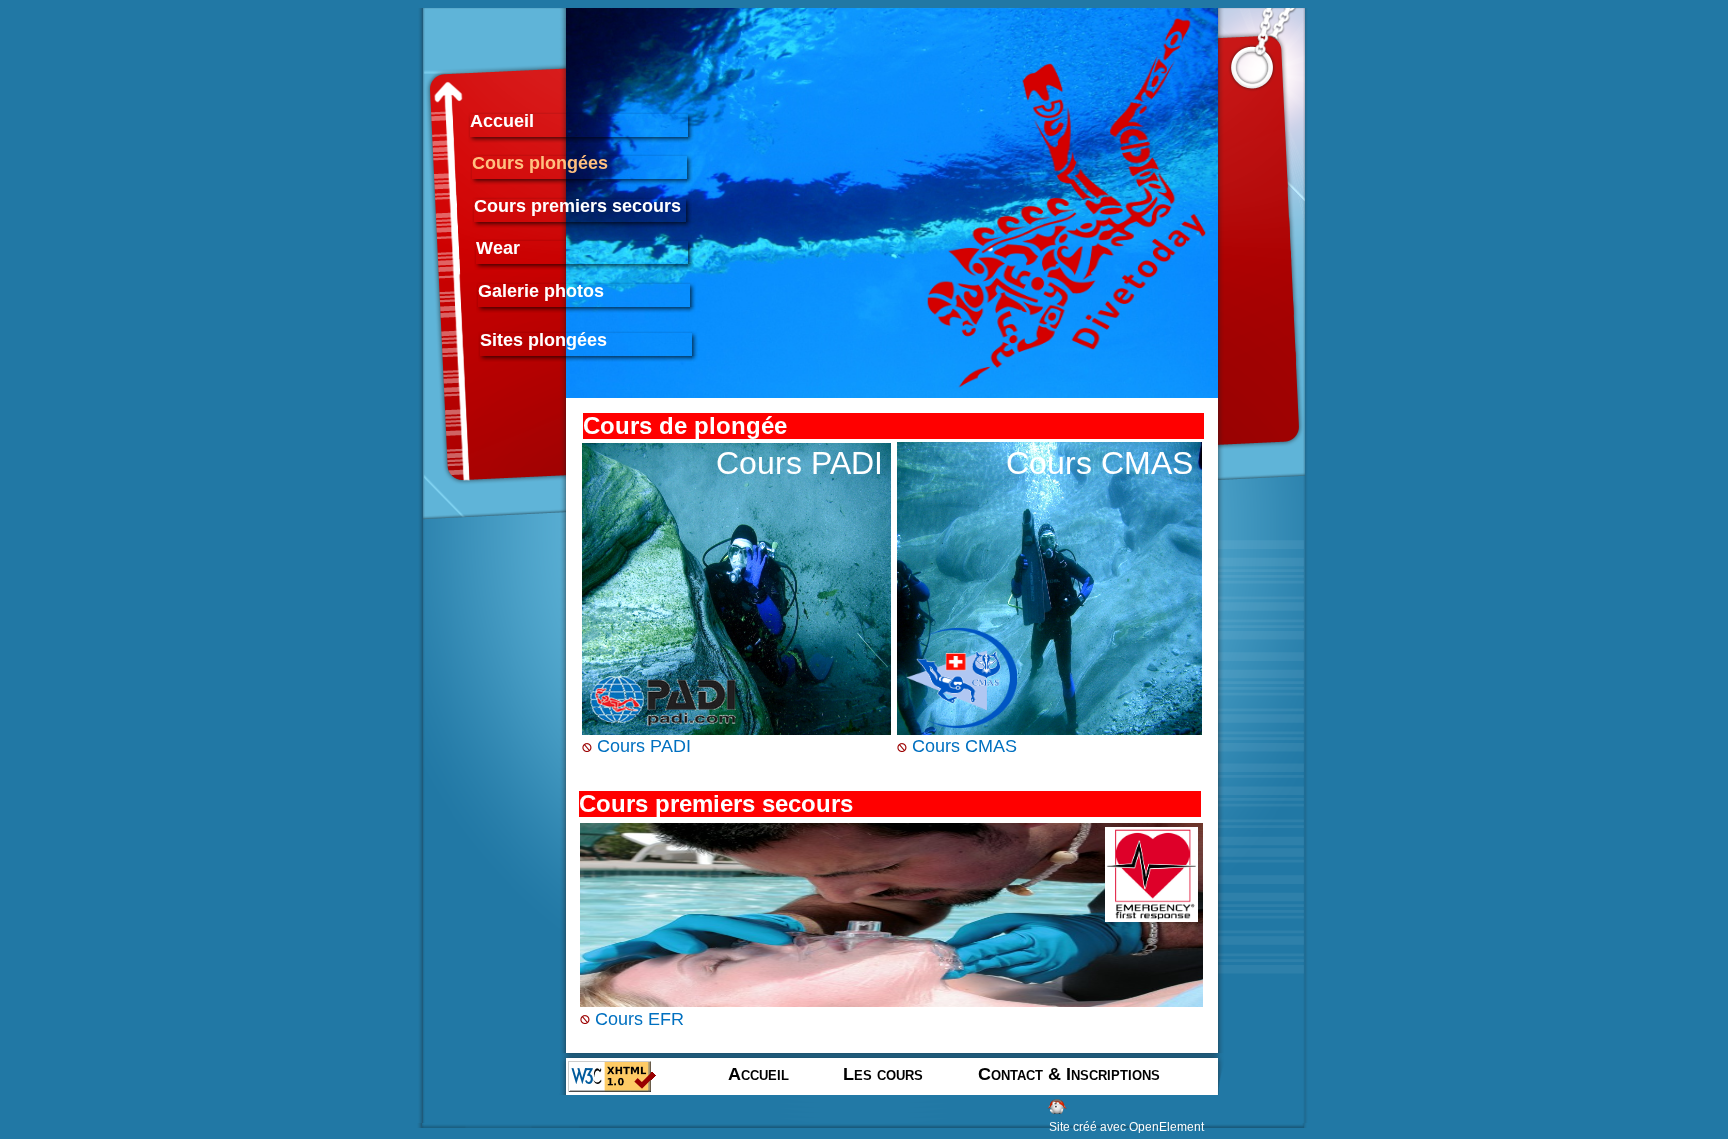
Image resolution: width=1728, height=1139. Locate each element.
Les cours (883, 1074)
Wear (498, 249)
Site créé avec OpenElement (1126, 1127)
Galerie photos (541, 292)
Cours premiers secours (577, 207)
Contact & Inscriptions (1069, 1075)
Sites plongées (543, 341)
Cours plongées (540, 164)
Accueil (502, 122)
